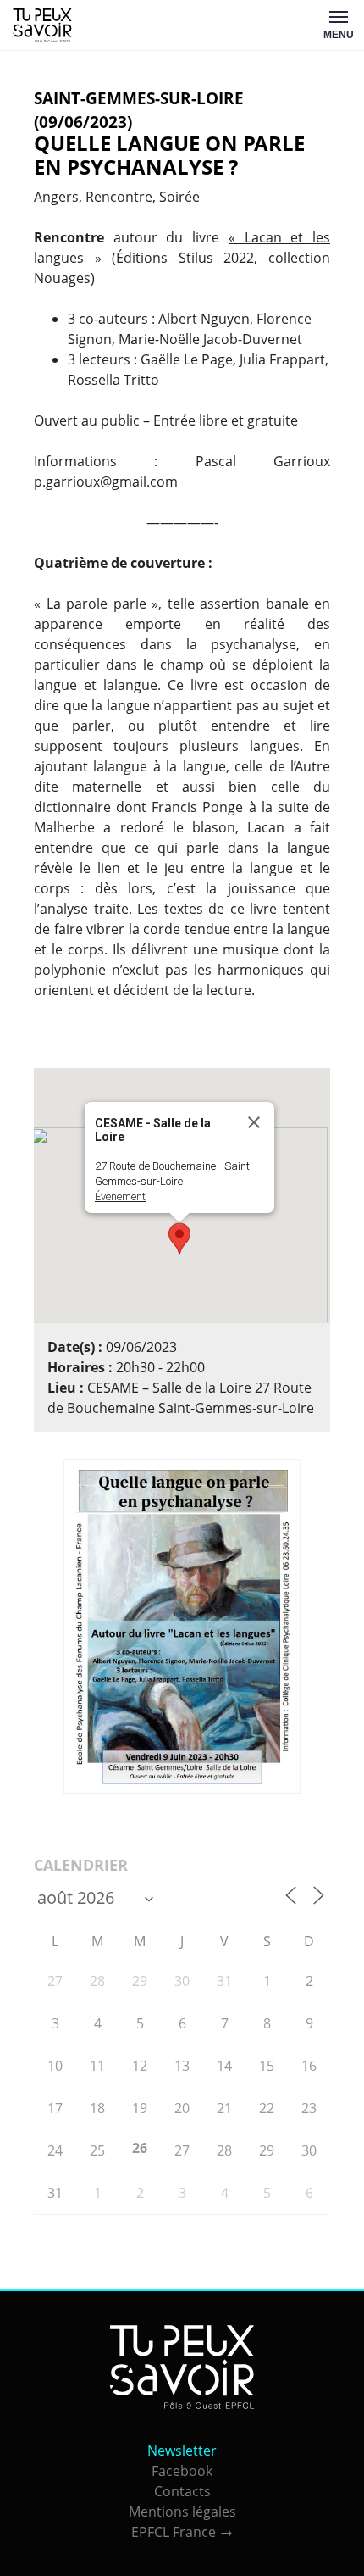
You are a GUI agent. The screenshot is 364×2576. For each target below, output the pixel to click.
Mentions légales (182, 2512)
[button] (179, 1238)
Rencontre (119, 197)
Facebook (182, 2471)
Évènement (120, 1196)
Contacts (182, 2491)
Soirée (179, 197)
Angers (56, 197)
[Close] (254, 1122)
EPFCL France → (182, 2532)
